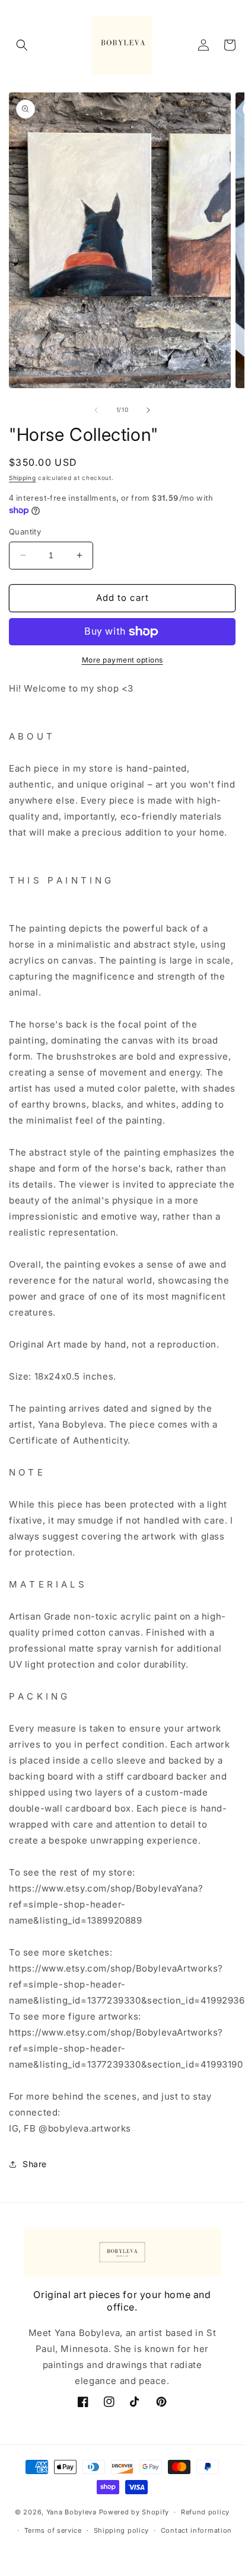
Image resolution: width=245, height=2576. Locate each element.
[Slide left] (96, 410)
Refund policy (205, 2512)
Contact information (196, 2530)
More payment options (122, 660)
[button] (22, 45)
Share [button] (35, 2164)
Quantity (25, 532)
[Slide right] (148, 410)
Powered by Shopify (134, 2512)
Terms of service (53, 2530)
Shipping (23, 478)
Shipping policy (122, 2530)
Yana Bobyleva (71, 2512)
